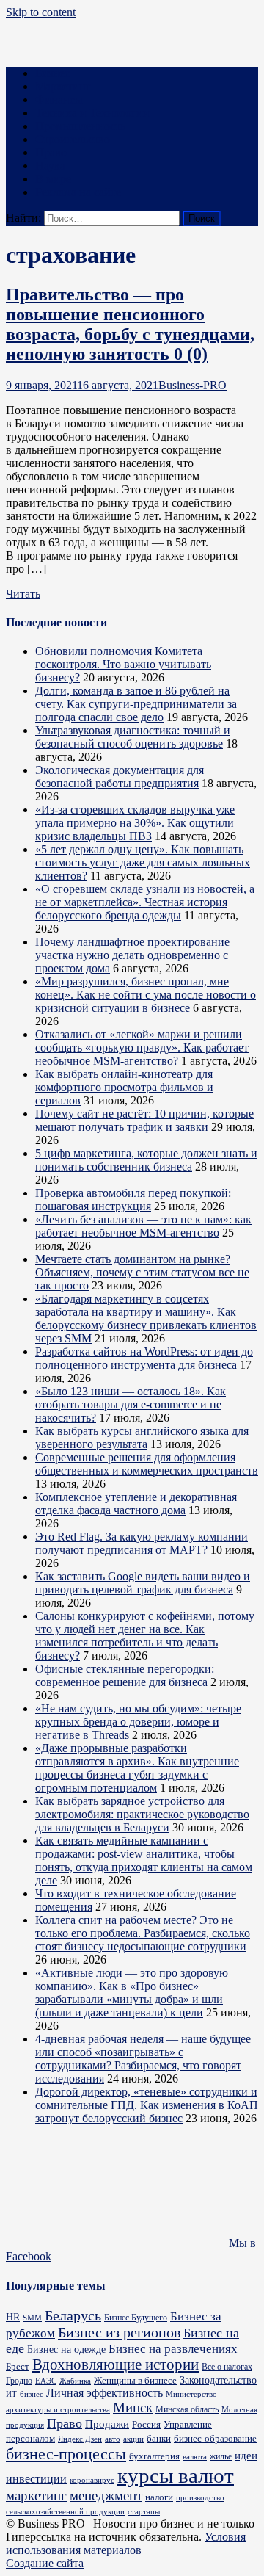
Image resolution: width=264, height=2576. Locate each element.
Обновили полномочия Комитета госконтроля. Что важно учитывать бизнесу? (123, 664)
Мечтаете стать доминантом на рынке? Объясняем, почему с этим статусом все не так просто (142, 1272)
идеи (246, 2455)
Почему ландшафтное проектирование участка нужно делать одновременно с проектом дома (132, 955)
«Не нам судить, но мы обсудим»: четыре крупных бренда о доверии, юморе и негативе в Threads (138, 1722)
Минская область (187, 2410)
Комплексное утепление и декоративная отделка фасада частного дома (136, 1504)
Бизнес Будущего (136, 2318)
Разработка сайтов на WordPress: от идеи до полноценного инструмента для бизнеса (144, 1358)
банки (159, 2438)
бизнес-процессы (66, 2454)
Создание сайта (45, 2563)
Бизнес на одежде (66, 2349)
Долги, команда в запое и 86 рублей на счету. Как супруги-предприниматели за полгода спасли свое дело (136, 704)
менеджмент (106, 2496)
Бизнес (52, 73)
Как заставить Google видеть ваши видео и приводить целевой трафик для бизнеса (143, 1583)
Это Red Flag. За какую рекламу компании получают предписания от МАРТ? (142, 1543)
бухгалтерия (154, 2456)
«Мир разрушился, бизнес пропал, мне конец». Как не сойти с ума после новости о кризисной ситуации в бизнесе (146, 995)
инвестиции (36, 2479)
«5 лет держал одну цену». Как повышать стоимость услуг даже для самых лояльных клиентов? (143, 862)
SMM (32, 2318)
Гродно (19, 2381)
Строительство (73, 139)
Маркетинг (63, 86)
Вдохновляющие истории (115, 2365)
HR (13, 2317)
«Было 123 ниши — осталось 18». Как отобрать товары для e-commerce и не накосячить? (131, 1404)
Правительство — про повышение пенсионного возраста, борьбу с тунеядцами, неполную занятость (130, 324)
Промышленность (80, 126)
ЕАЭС (46, 2381)
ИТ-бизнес (25, 2394)
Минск (133, 2407)
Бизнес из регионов (119, 2332)
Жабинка (75, 2381)
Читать (23, 594)
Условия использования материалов (126, 2543)
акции (133, 2439)
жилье (221, 2456)
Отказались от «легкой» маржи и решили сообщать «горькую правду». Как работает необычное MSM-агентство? (142, 1048)
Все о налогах (227, 2367)
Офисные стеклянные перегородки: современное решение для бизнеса (125, 1675)
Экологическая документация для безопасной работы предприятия (120, 777)
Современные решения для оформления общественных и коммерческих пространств (147, 1464)
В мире (53, 179)
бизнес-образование (215, 2438)
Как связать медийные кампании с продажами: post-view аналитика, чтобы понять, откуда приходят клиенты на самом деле (144, 1860)
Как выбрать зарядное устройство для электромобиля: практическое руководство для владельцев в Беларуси (142, 1814)
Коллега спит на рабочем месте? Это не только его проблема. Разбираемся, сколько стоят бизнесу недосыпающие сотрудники (143, 1933)
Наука (50, 166)
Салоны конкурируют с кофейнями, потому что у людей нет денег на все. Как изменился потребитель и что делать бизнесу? (145, 1636)
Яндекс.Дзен (80, 2439)
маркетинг (36, 2496)
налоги (159, 2497)
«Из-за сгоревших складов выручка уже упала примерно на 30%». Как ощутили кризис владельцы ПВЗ (135, 823)
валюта (195, 2456)
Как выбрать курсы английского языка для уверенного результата (142, 1437)
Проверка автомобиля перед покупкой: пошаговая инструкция (133, 1200)
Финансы (59, 100)
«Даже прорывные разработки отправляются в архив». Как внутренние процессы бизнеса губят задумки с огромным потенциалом (137, 1768)
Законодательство (218, 2380)
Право (51, 152)
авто (113, 2439)
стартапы (144, 2512)
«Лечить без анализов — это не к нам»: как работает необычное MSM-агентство (143, 1226)
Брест (18, 2366)
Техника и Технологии (92, 113)
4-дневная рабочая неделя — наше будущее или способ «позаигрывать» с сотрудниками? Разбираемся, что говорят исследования (143, 2059)
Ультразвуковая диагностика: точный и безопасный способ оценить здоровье (133, 737)
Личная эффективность (104, 2393)
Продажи (107, 2424)
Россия (146, 2425)
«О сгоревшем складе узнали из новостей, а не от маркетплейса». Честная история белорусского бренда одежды (145, 902)
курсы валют (176, 2475)
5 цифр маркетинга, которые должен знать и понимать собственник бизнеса (146, 1160)
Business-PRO (192, 385)
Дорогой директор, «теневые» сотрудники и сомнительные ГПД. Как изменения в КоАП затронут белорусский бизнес (147, 2105)
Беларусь (73, 2316)
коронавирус (92, 2480)
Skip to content (41, 12)
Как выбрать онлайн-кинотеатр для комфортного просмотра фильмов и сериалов (124, 1087)
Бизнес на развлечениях (173, 2349)
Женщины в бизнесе (135, 2380)
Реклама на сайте (78, 192)
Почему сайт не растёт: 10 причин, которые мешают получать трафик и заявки (144, 1120)
